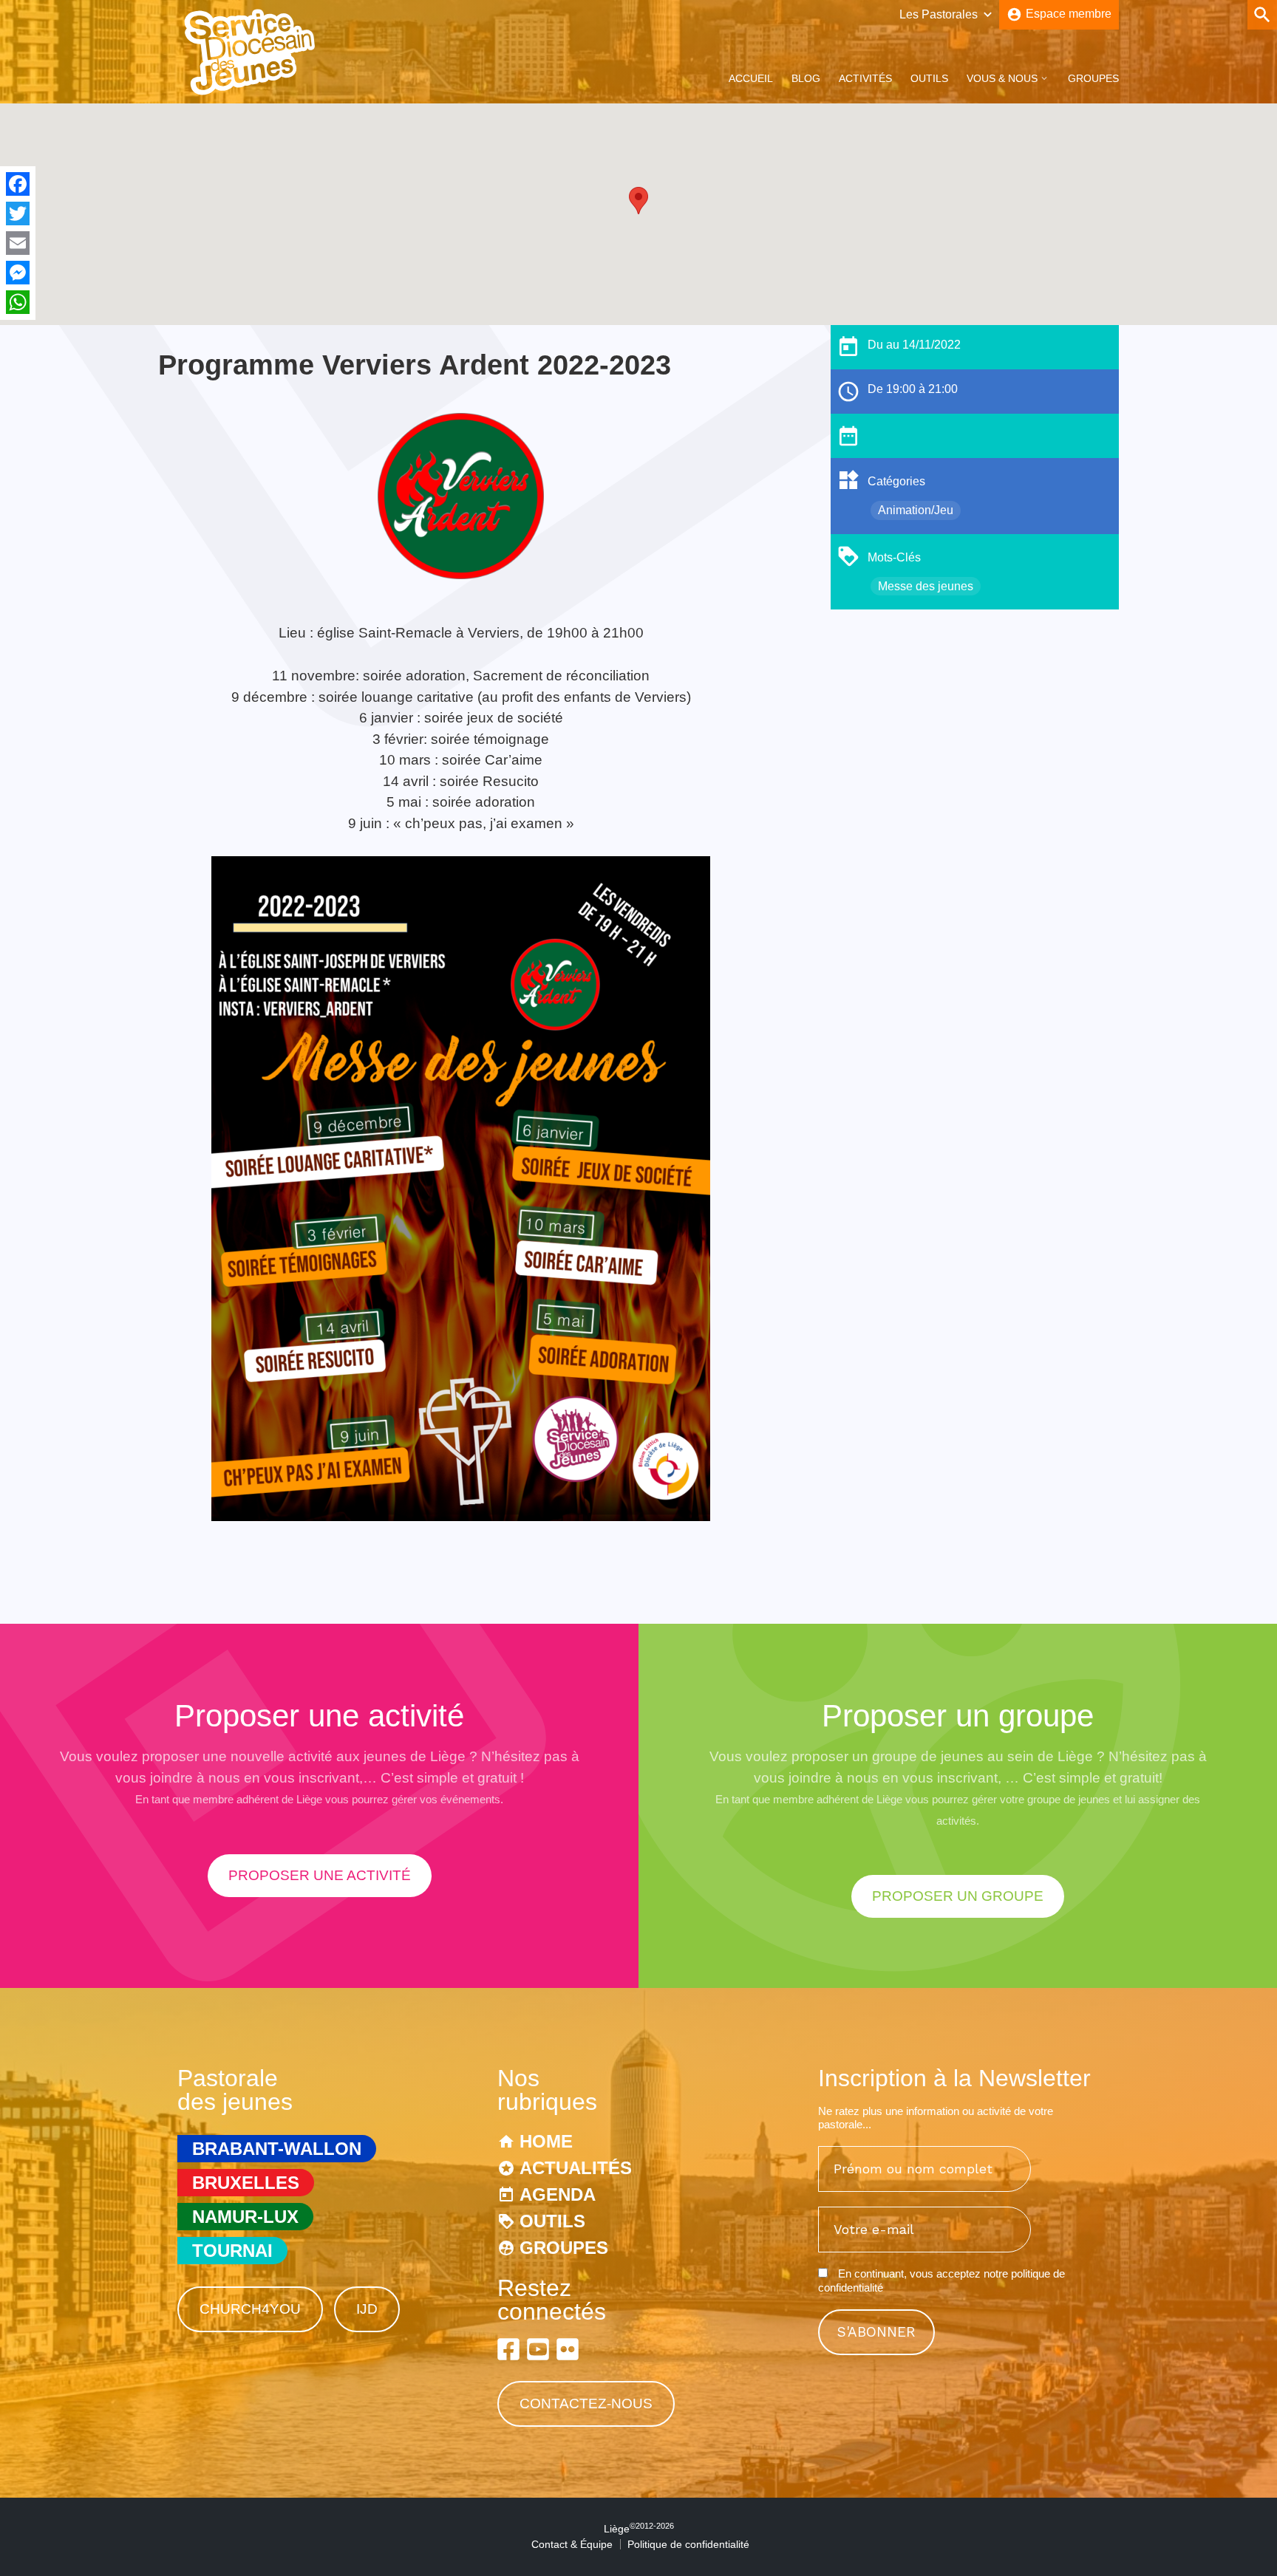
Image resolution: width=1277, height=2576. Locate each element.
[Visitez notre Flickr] (568, 2349)
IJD (367, 2309)
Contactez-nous (586, 2404)
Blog (806, 78)
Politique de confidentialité (688, 2544)
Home (546, 2141)
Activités (865, 78)
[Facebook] (18, 184)
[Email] (18, 243)
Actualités (576, 2168)
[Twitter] (18, 213)
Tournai (232, 2251)
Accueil (751, 78)
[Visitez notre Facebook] (508, 2349)
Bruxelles (246, 2183)
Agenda (558, 2194)
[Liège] (251, 91)
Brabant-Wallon (277, 2149)
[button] (638, 201)
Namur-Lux (245, 2217)
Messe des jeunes (926, 586)
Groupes (1093, 78)
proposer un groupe (958, 1896)
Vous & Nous (1002, 78)
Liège (639, 2529)
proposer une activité (320, 1875)
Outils (929, 78)
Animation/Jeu (916, 510)
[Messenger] (18, 273)
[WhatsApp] (18, 302)
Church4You (250, 2309)
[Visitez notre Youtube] (538, 2349)
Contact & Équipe (572, 2544)
